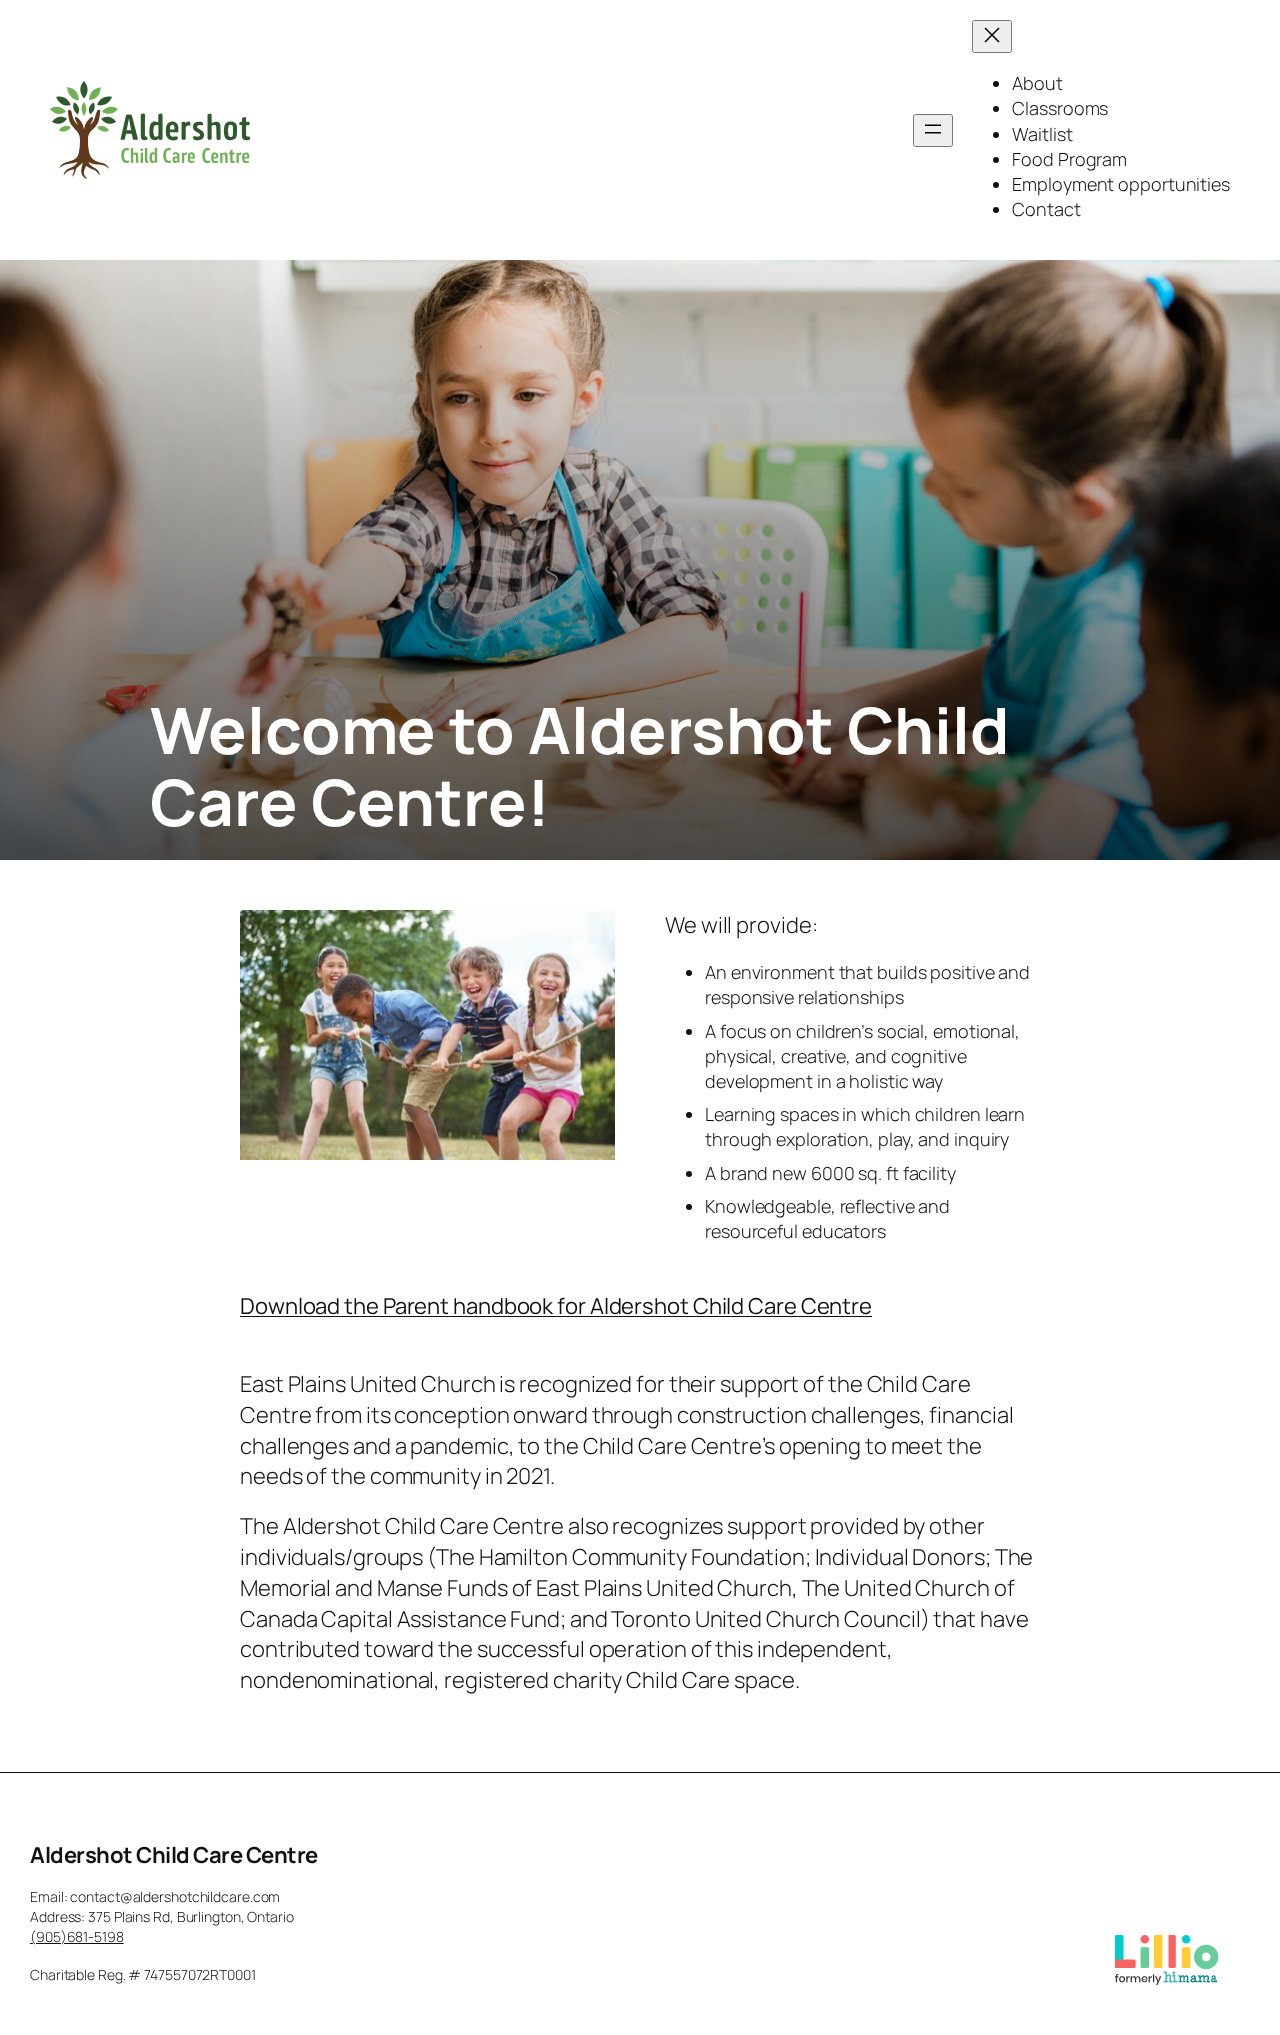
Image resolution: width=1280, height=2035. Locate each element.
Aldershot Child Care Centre (174, 1855)
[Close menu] (992, 36)
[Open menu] (933, 130)
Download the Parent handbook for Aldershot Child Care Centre (556, 1306)
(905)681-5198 (77, 1936)
